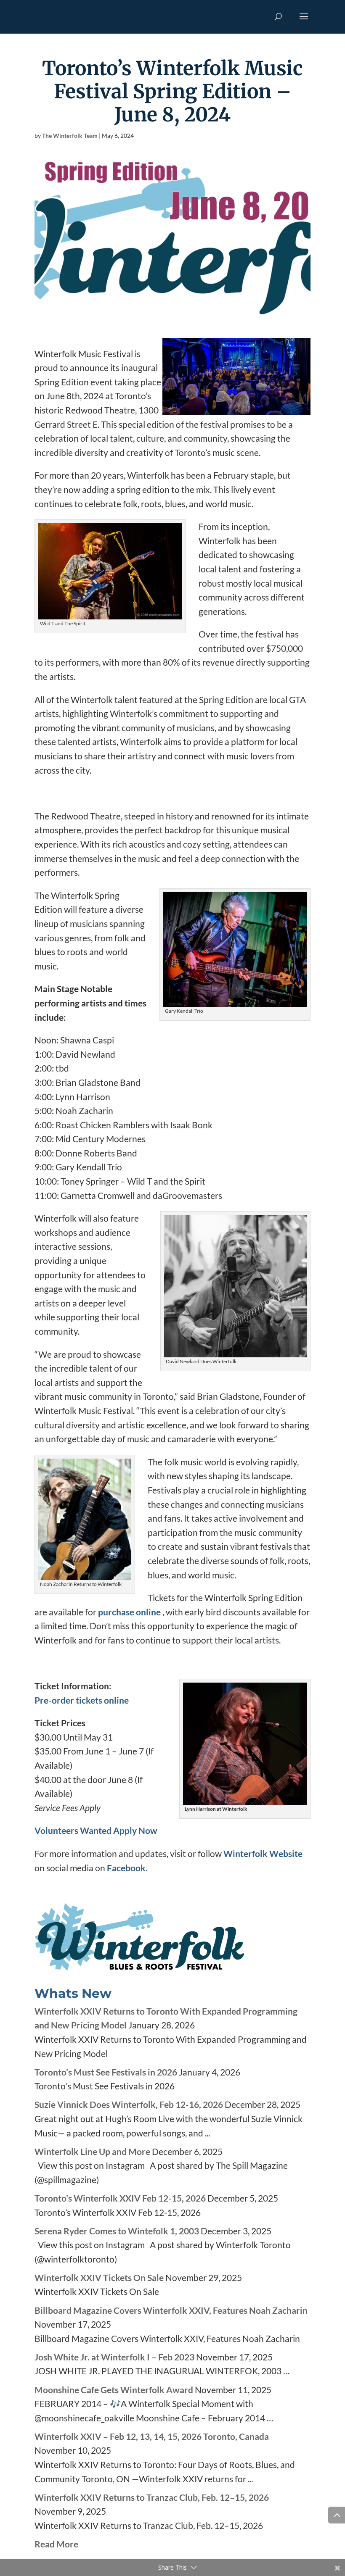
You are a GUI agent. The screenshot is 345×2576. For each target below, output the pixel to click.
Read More (56, 2544)
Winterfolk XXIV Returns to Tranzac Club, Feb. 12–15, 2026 (152, 2497)
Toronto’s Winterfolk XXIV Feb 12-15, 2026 (120, 2198)
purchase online (129, 1612)
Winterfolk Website (263, 1853)
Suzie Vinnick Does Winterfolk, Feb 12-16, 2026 (129, 2104)
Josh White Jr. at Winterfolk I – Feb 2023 (114, 2357)
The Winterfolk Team (70, 136)
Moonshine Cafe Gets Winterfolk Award (114, 2390)
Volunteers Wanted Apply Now (96, 1830)
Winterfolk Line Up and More (92, 2151)
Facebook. (127, 1868)
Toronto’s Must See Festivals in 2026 (106, 2072)
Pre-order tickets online (82, 1700)
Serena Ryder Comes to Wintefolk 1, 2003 (117, 2231)
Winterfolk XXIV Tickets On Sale (99, 2277)
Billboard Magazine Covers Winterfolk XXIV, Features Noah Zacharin (171, 2310)
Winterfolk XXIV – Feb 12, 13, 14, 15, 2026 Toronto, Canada (152, 2436)
